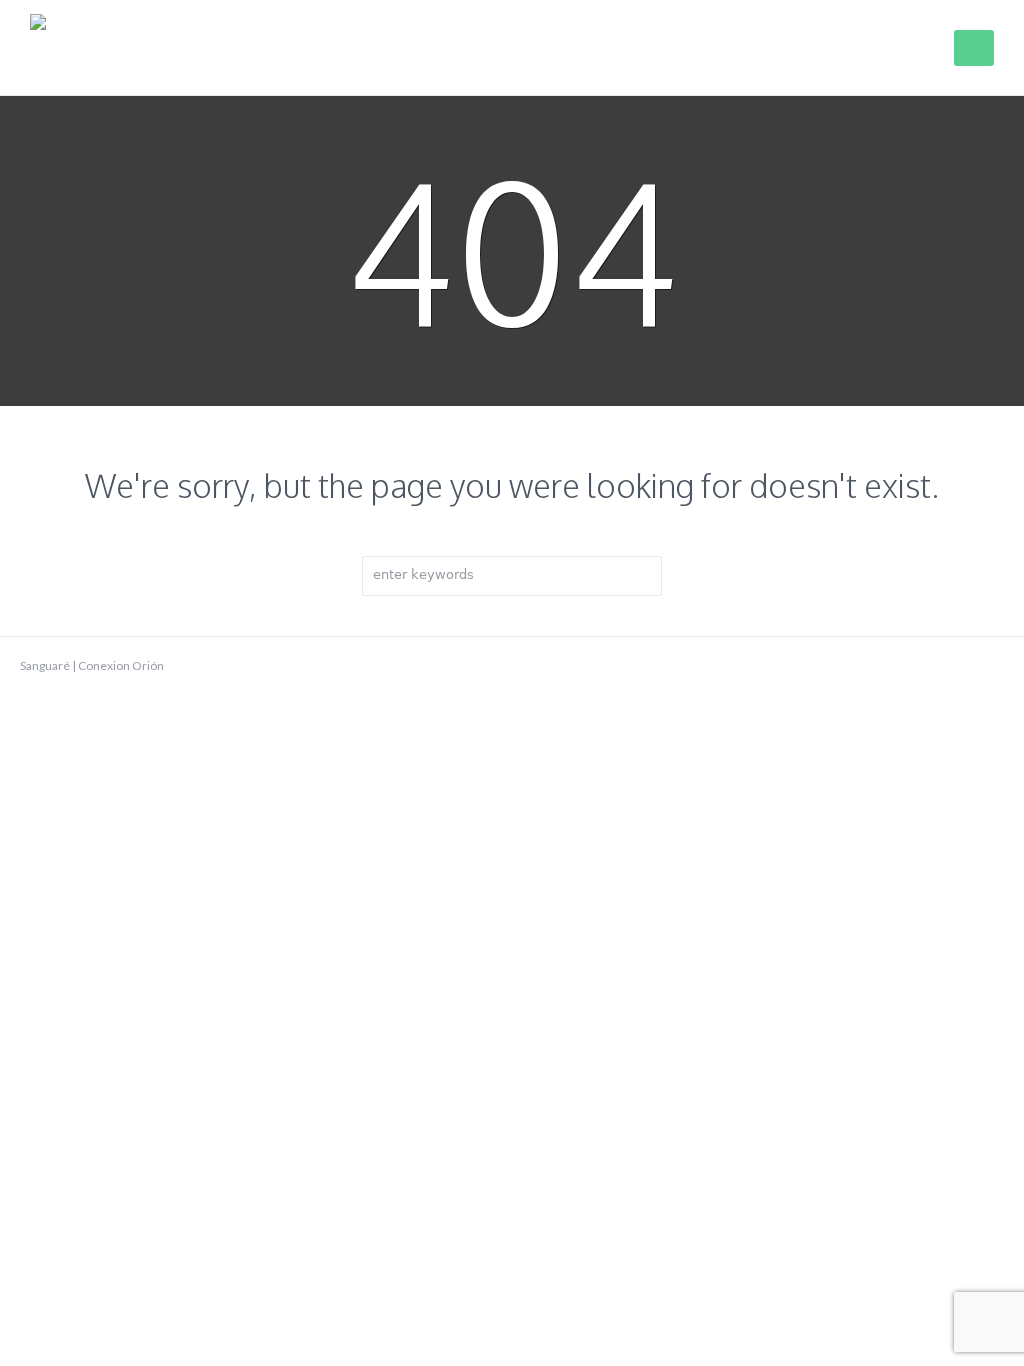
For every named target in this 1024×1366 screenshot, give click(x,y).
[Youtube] (962, 666)
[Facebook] (930, 666)
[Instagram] (994, 666)
